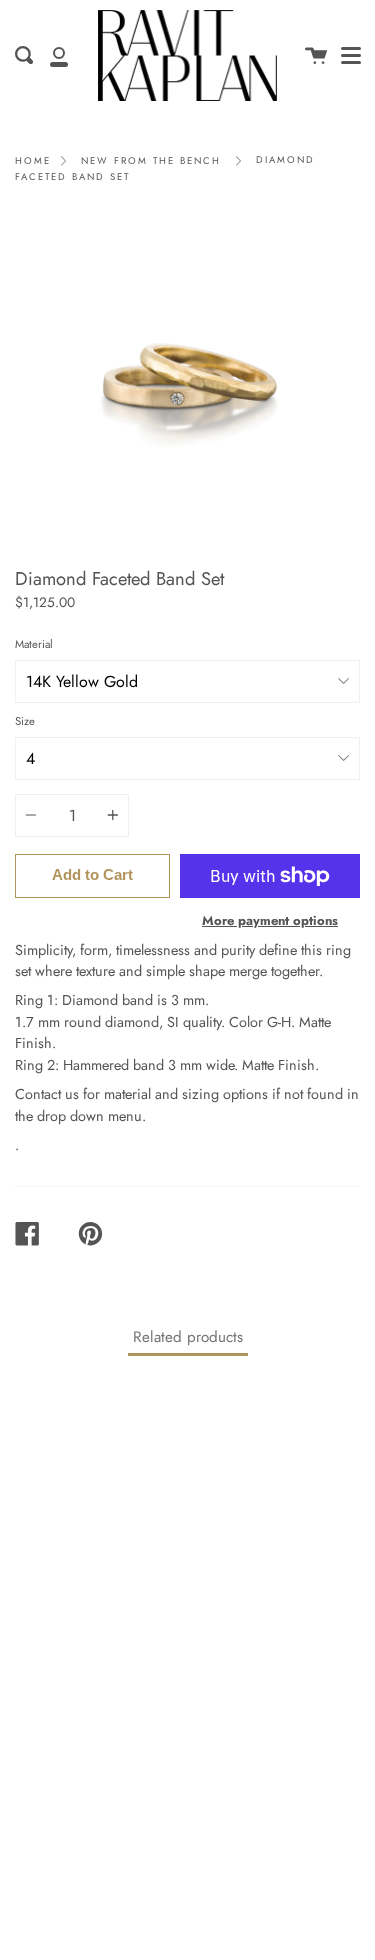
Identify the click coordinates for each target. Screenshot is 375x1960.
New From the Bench (151, 161)
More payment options (270, 920)
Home (33, 161)
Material (34, 644)
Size (25, 721)
